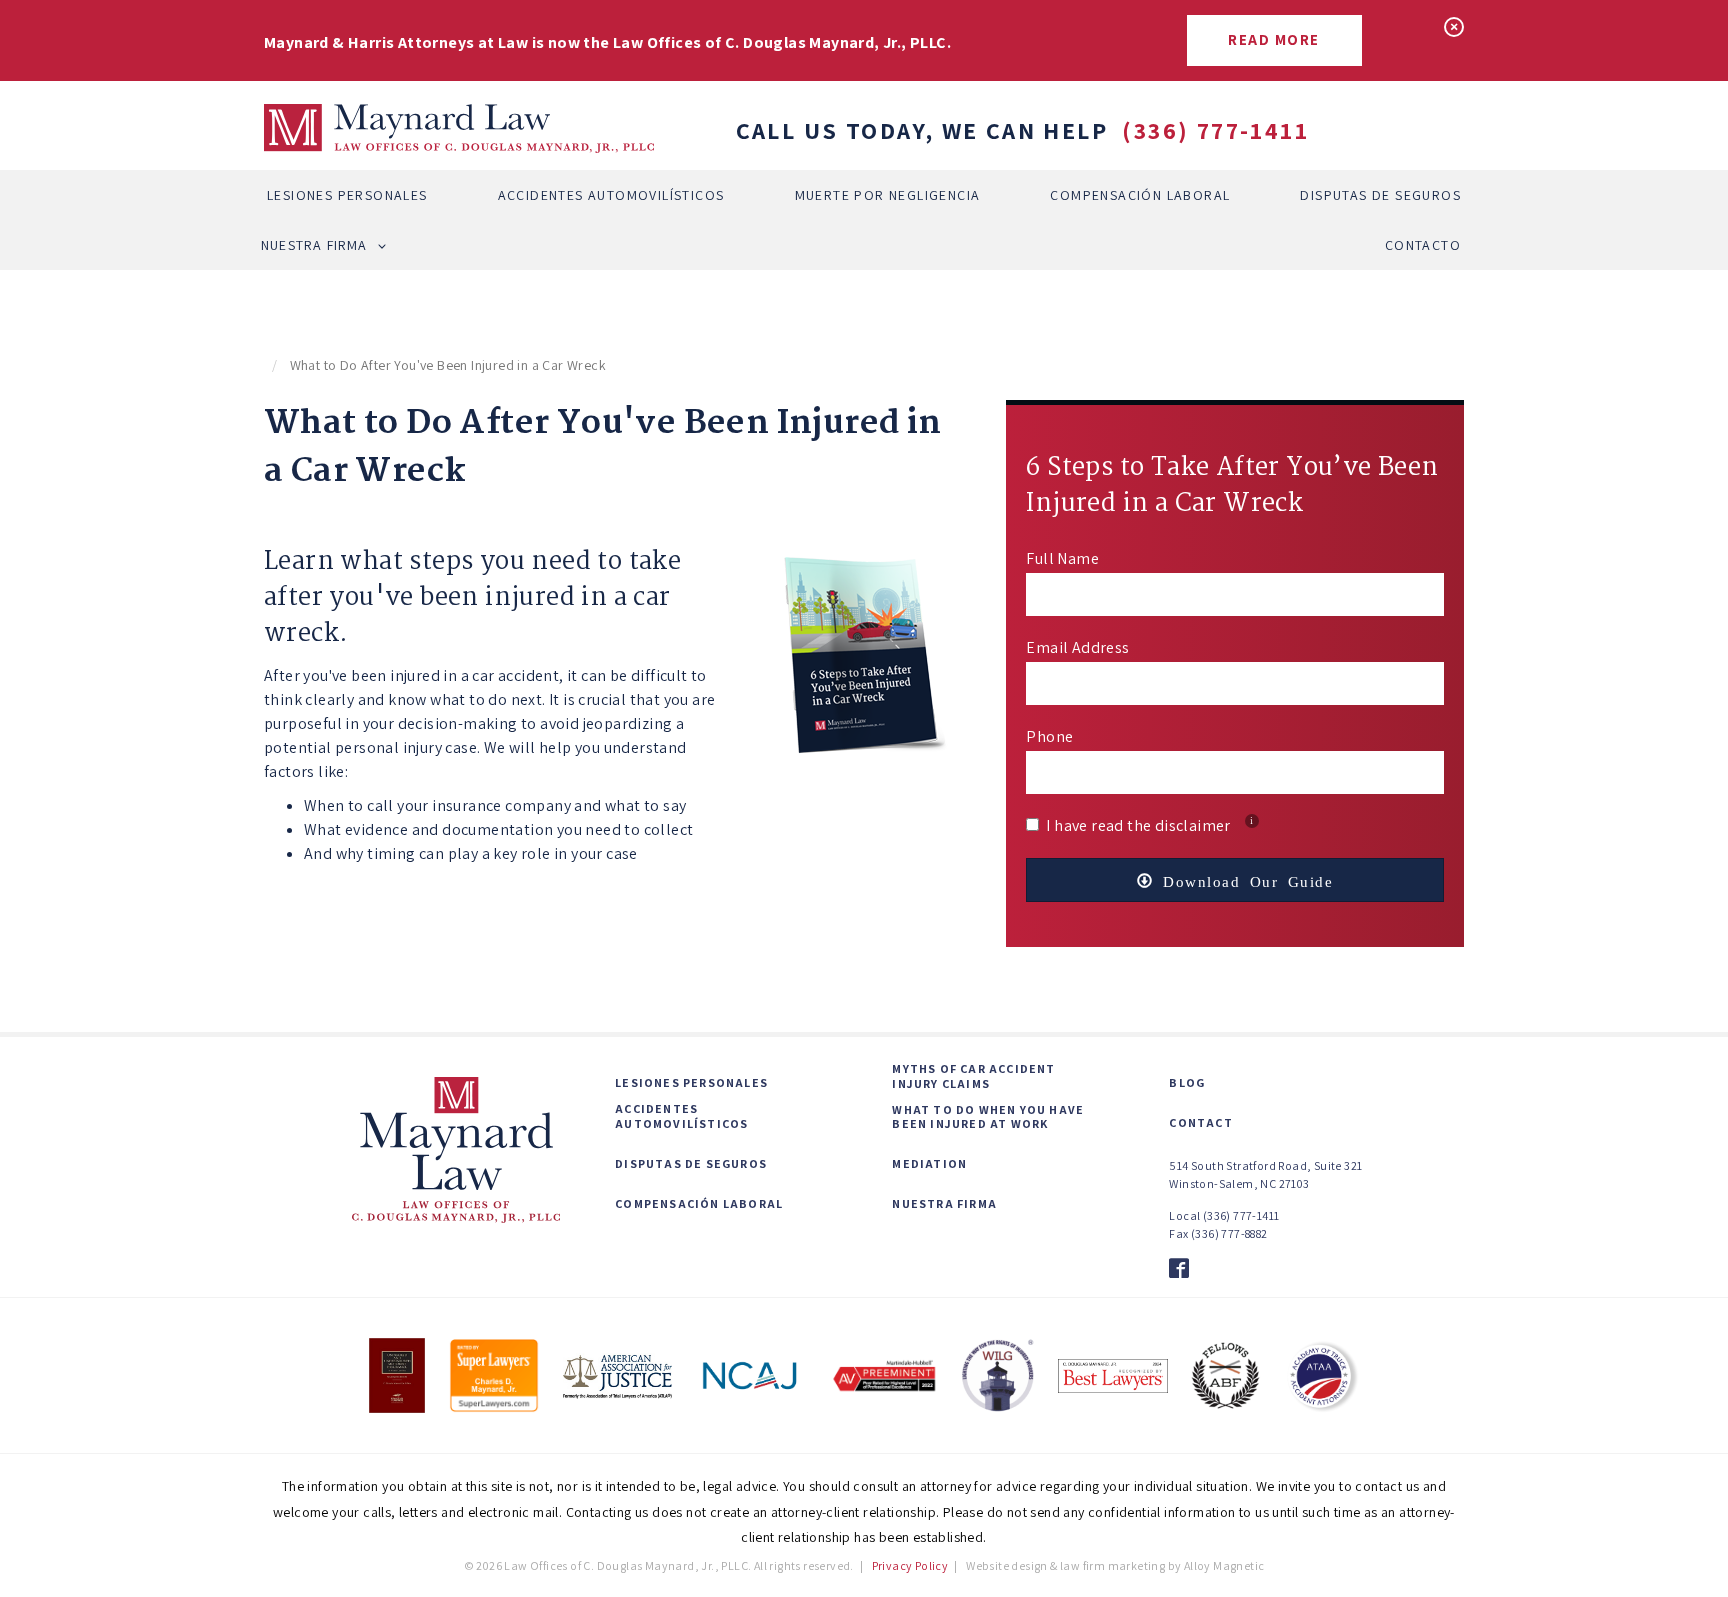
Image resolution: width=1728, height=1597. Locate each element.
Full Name (1062, 558)
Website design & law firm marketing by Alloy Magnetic (1115, 1565)
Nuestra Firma (314, 245)
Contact (1200, 1123)
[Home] (459, 129)
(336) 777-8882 (1229, 1233)
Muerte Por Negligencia (888, 195)
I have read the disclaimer (1149, 825)
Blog (1187, 1083)
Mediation (929, 1164)
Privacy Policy (910, 1565)
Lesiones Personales (347, 195)
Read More (1274, 39)
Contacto (1423, 245)
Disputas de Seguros (1380, 195)
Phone (1049, 736)
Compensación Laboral (1140, 195)
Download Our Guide (1244, 880)
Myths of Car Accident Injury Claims (973, 1076)
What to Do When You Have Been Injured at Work (988, 1117)
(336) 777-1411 (1215, 130)
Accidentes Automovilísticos (611, 195)
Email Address (1077, 647)
